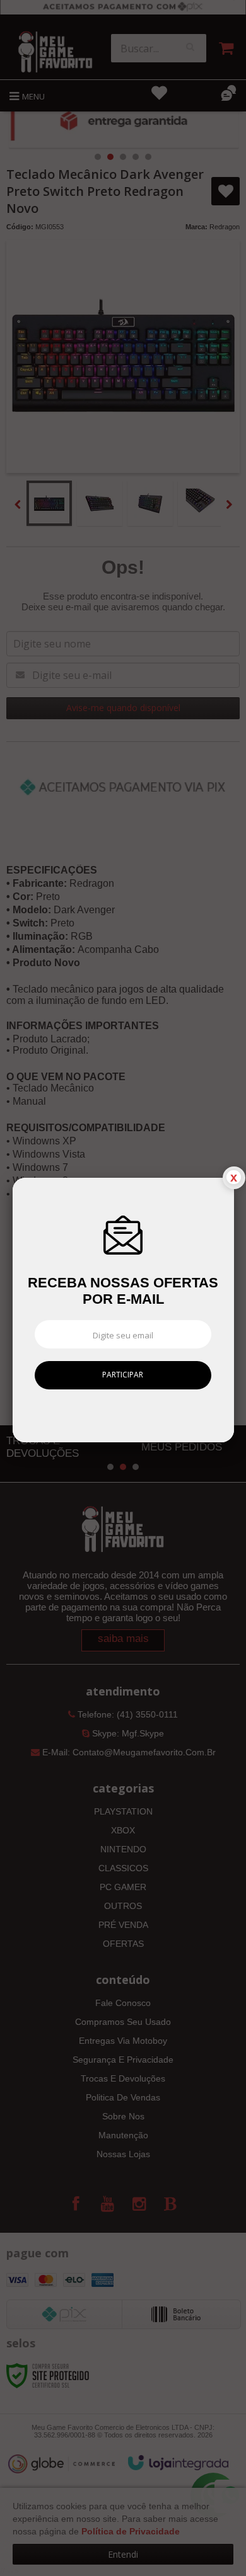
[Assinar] (123, 1375)
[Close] (234, 1178)
